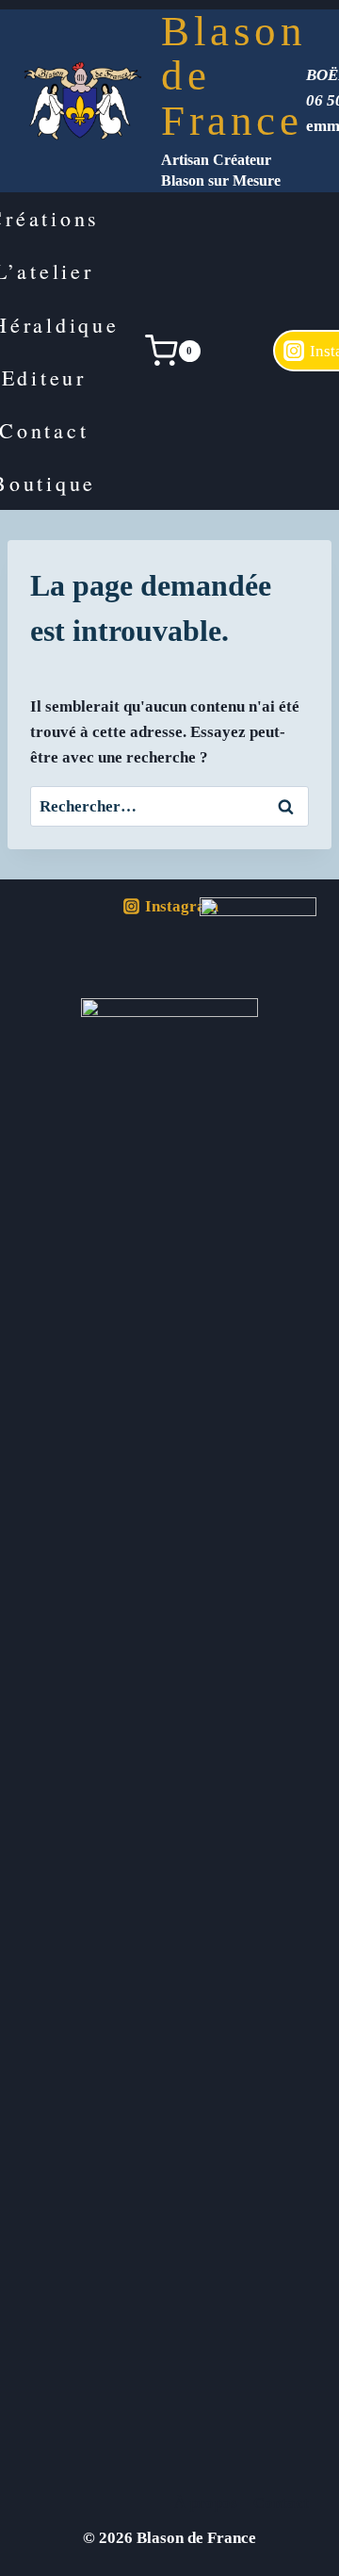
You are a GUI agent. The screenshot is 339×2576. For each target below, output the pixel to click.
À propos (206, 2503)
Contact (281, 2503)
